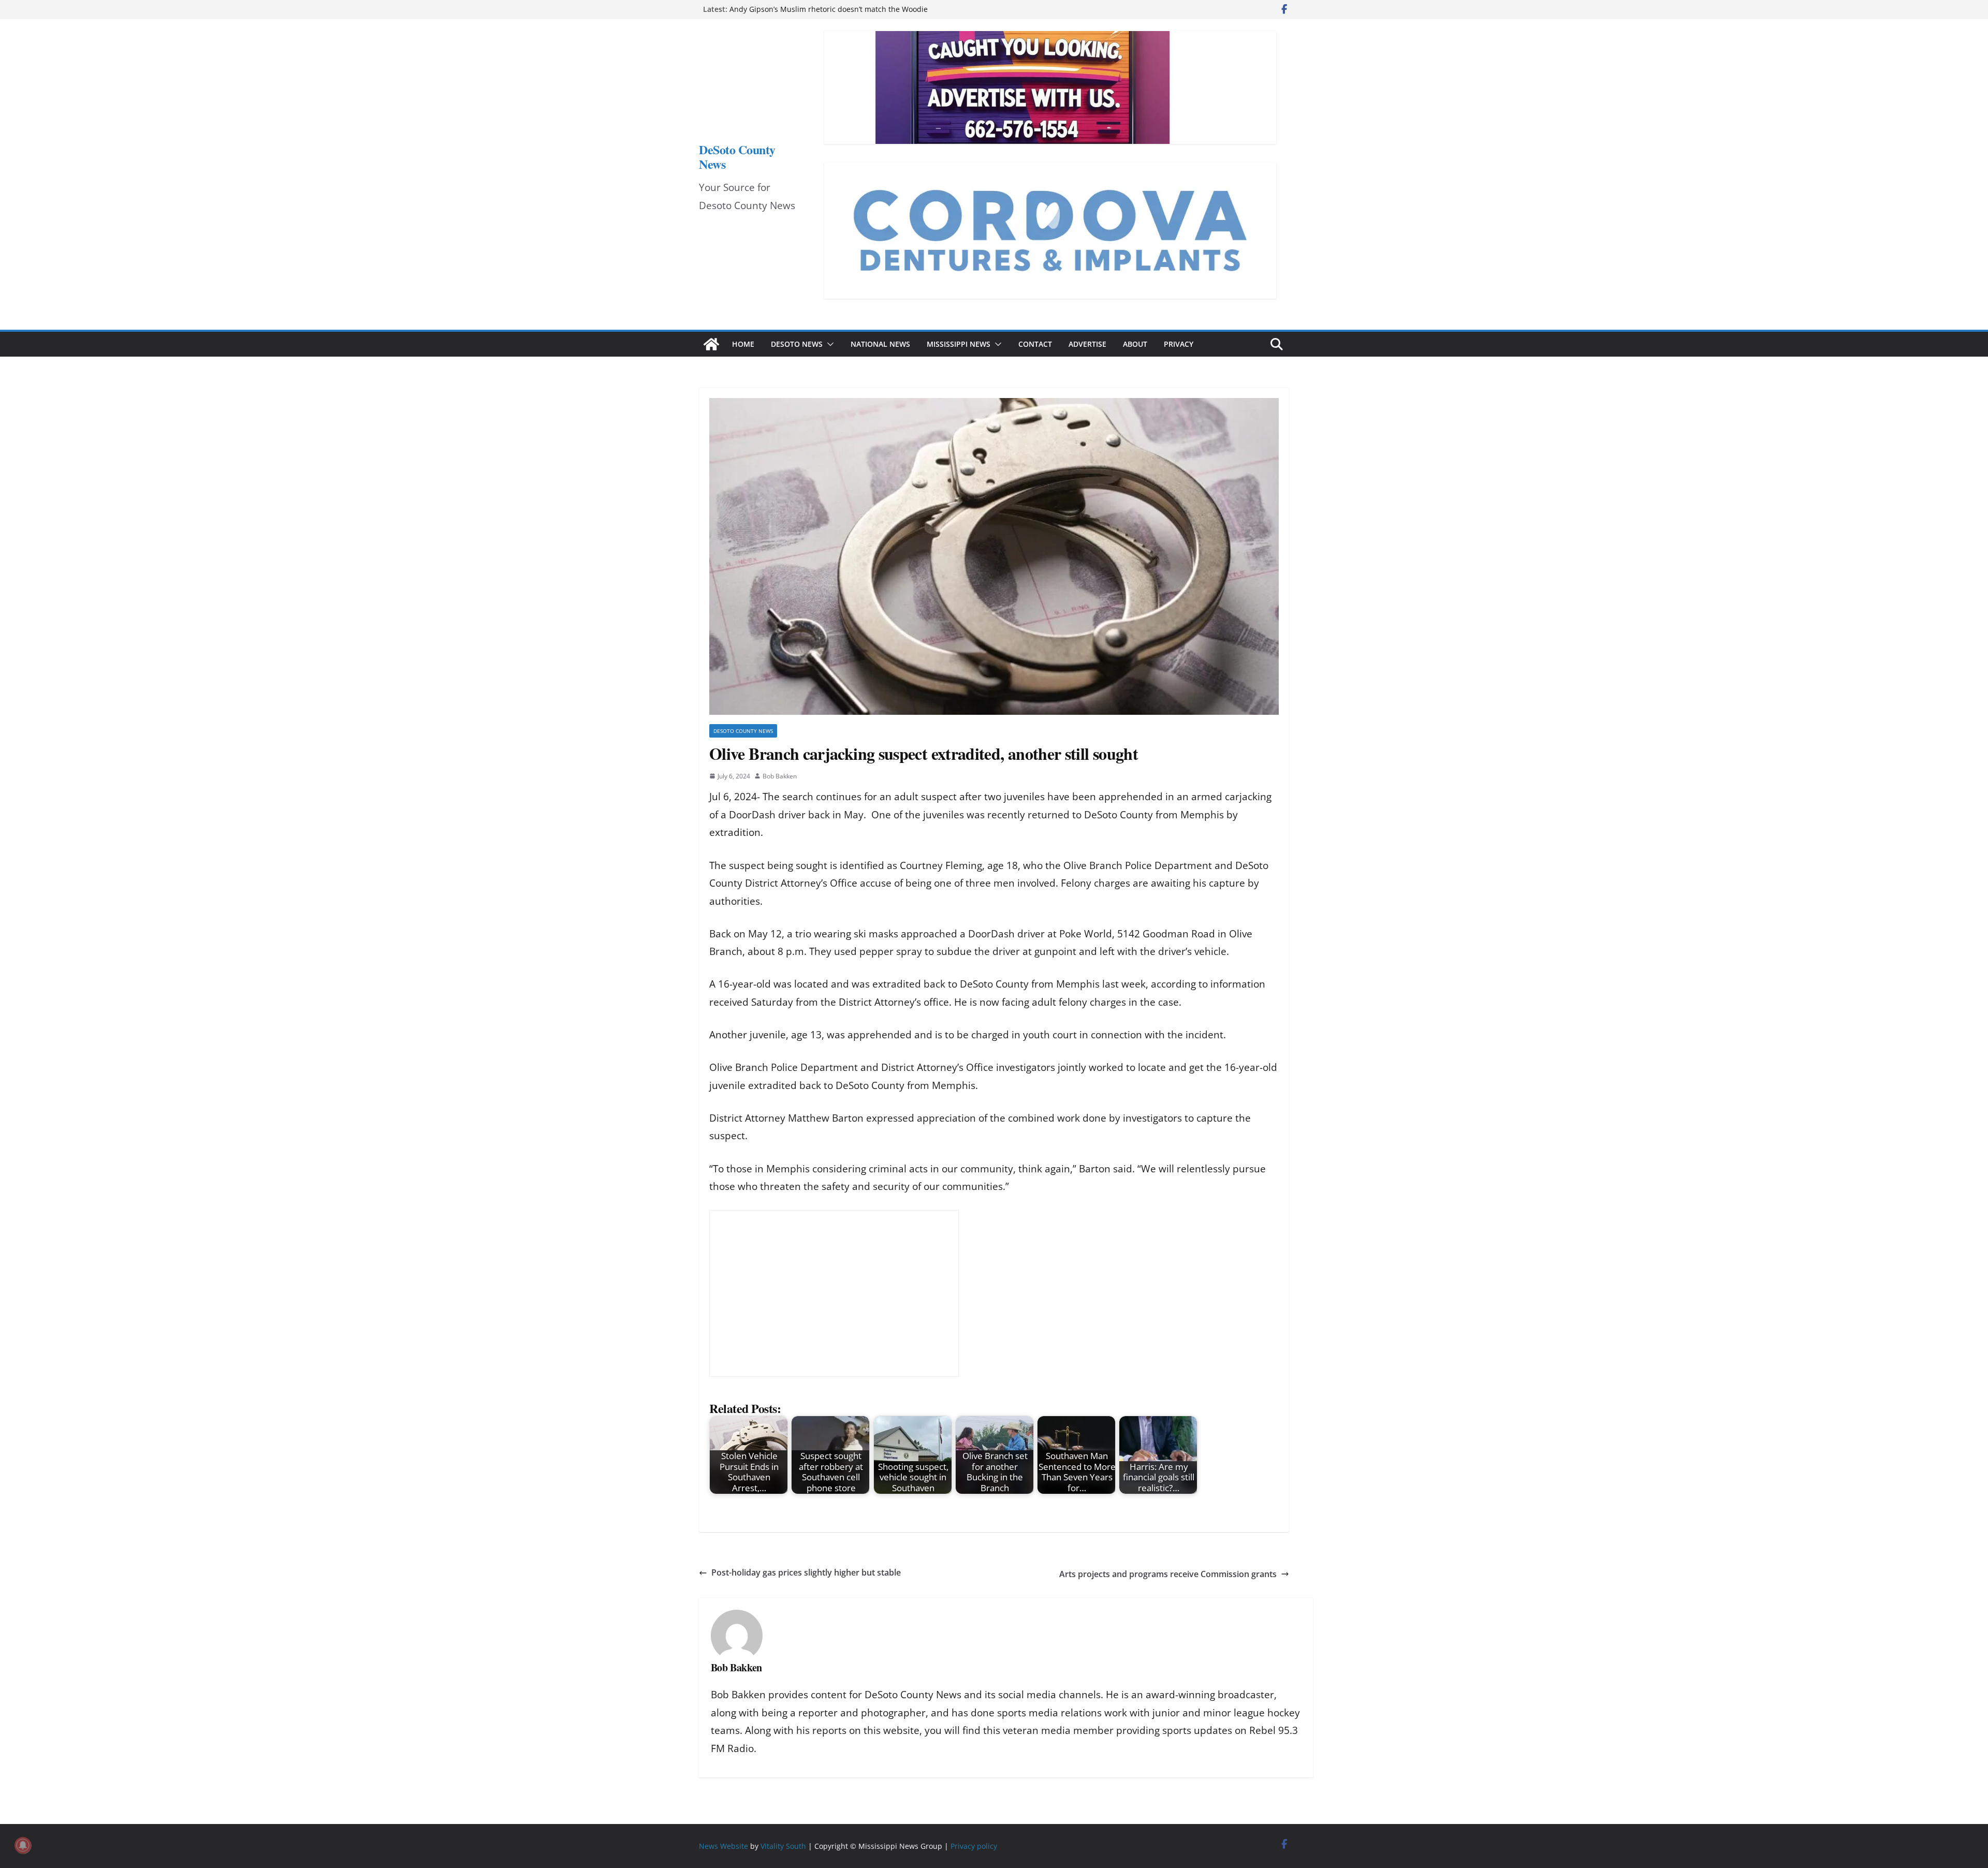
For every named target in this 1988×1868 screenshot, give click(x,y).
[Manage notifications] (23, 1845)
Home (743, 344)
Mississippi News (959, 344)
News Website (723, 1846)
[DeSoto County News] (711, 344)
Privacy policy (974, 1846)
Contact (1035, 344)
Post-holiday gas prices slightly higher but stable (806, 1572)
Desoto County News (743, 731)
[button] (828, 344)
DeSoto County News (737, 157)
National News (880, 344)
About (1135, 344)
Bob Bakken (780, 776)
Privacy (1179, 344)
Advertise (1087, 344)
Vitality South (783, 1846)
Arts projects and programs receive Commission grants (1168, 1574)
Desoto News (797, 344)
